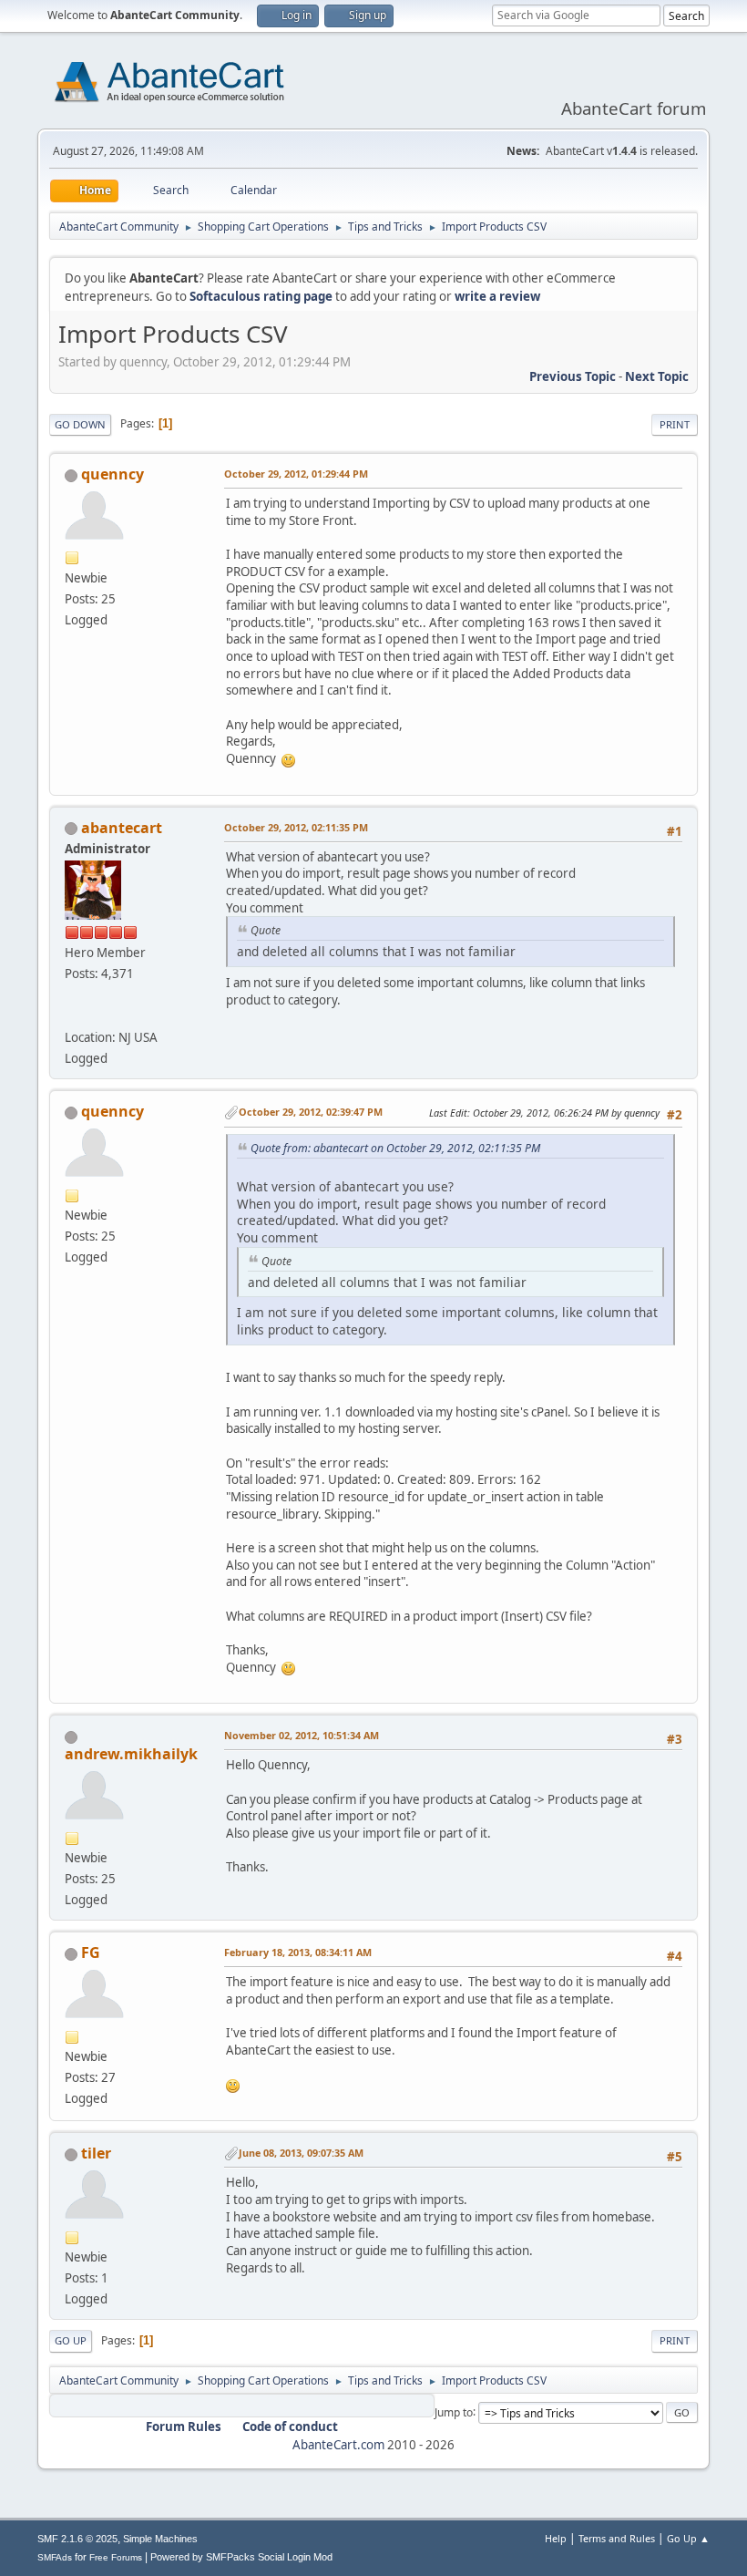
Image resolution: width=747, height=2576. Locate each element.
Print (675, 424)
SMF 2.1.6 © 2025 (77, 2539)
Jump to (454, 2411)
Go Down (80, 424)
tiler (96, 2153)
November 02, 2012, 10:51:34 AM (302, 1735)
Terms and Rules (617, 2538)
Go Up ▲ (688, 2538)
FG (91, 1953)
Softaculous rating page (261, 296)
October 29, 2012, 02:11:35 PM (296, 827)
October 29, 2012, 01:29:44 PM (296, 474)
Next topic (657, 376)
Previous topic (573, 376)
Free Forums (116, 2557)
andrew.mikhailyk (131, 1754)
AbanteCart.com (338, 2445)
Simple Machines (160, 2539)
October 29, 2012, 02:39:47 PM (311, 1112)
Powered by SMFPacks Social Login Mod (241, 2557)
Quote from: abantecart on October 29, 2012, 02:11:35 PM (395, 1148)
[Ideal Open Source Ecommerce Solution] (72, 1015)
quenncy (113, 474)
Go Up (71, 2340)
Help (556, 2538)
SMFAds (55, 2557)
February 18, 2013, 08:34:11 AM (298, 1952)
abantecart (122, 828)
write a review (497, 296)
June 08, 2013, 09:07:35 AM (301, 2153)
